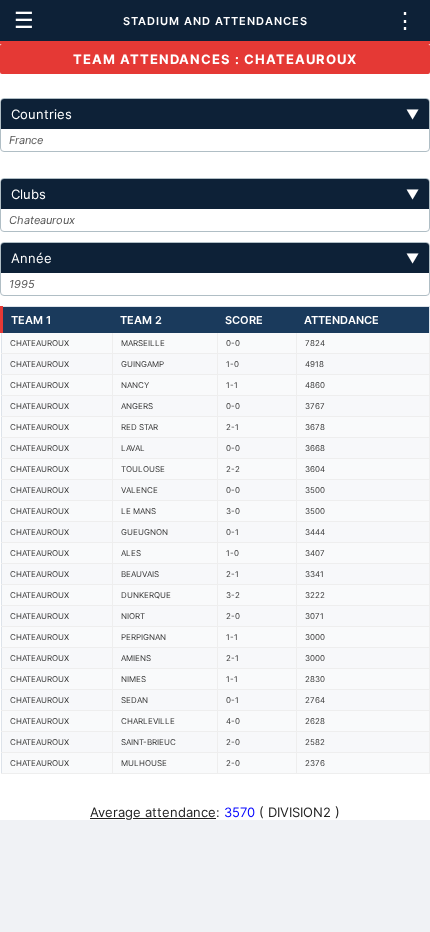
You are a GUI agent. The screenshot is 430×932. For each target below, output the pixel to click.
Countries (215, 114)
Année (215, 258)
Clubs (215, 194)
